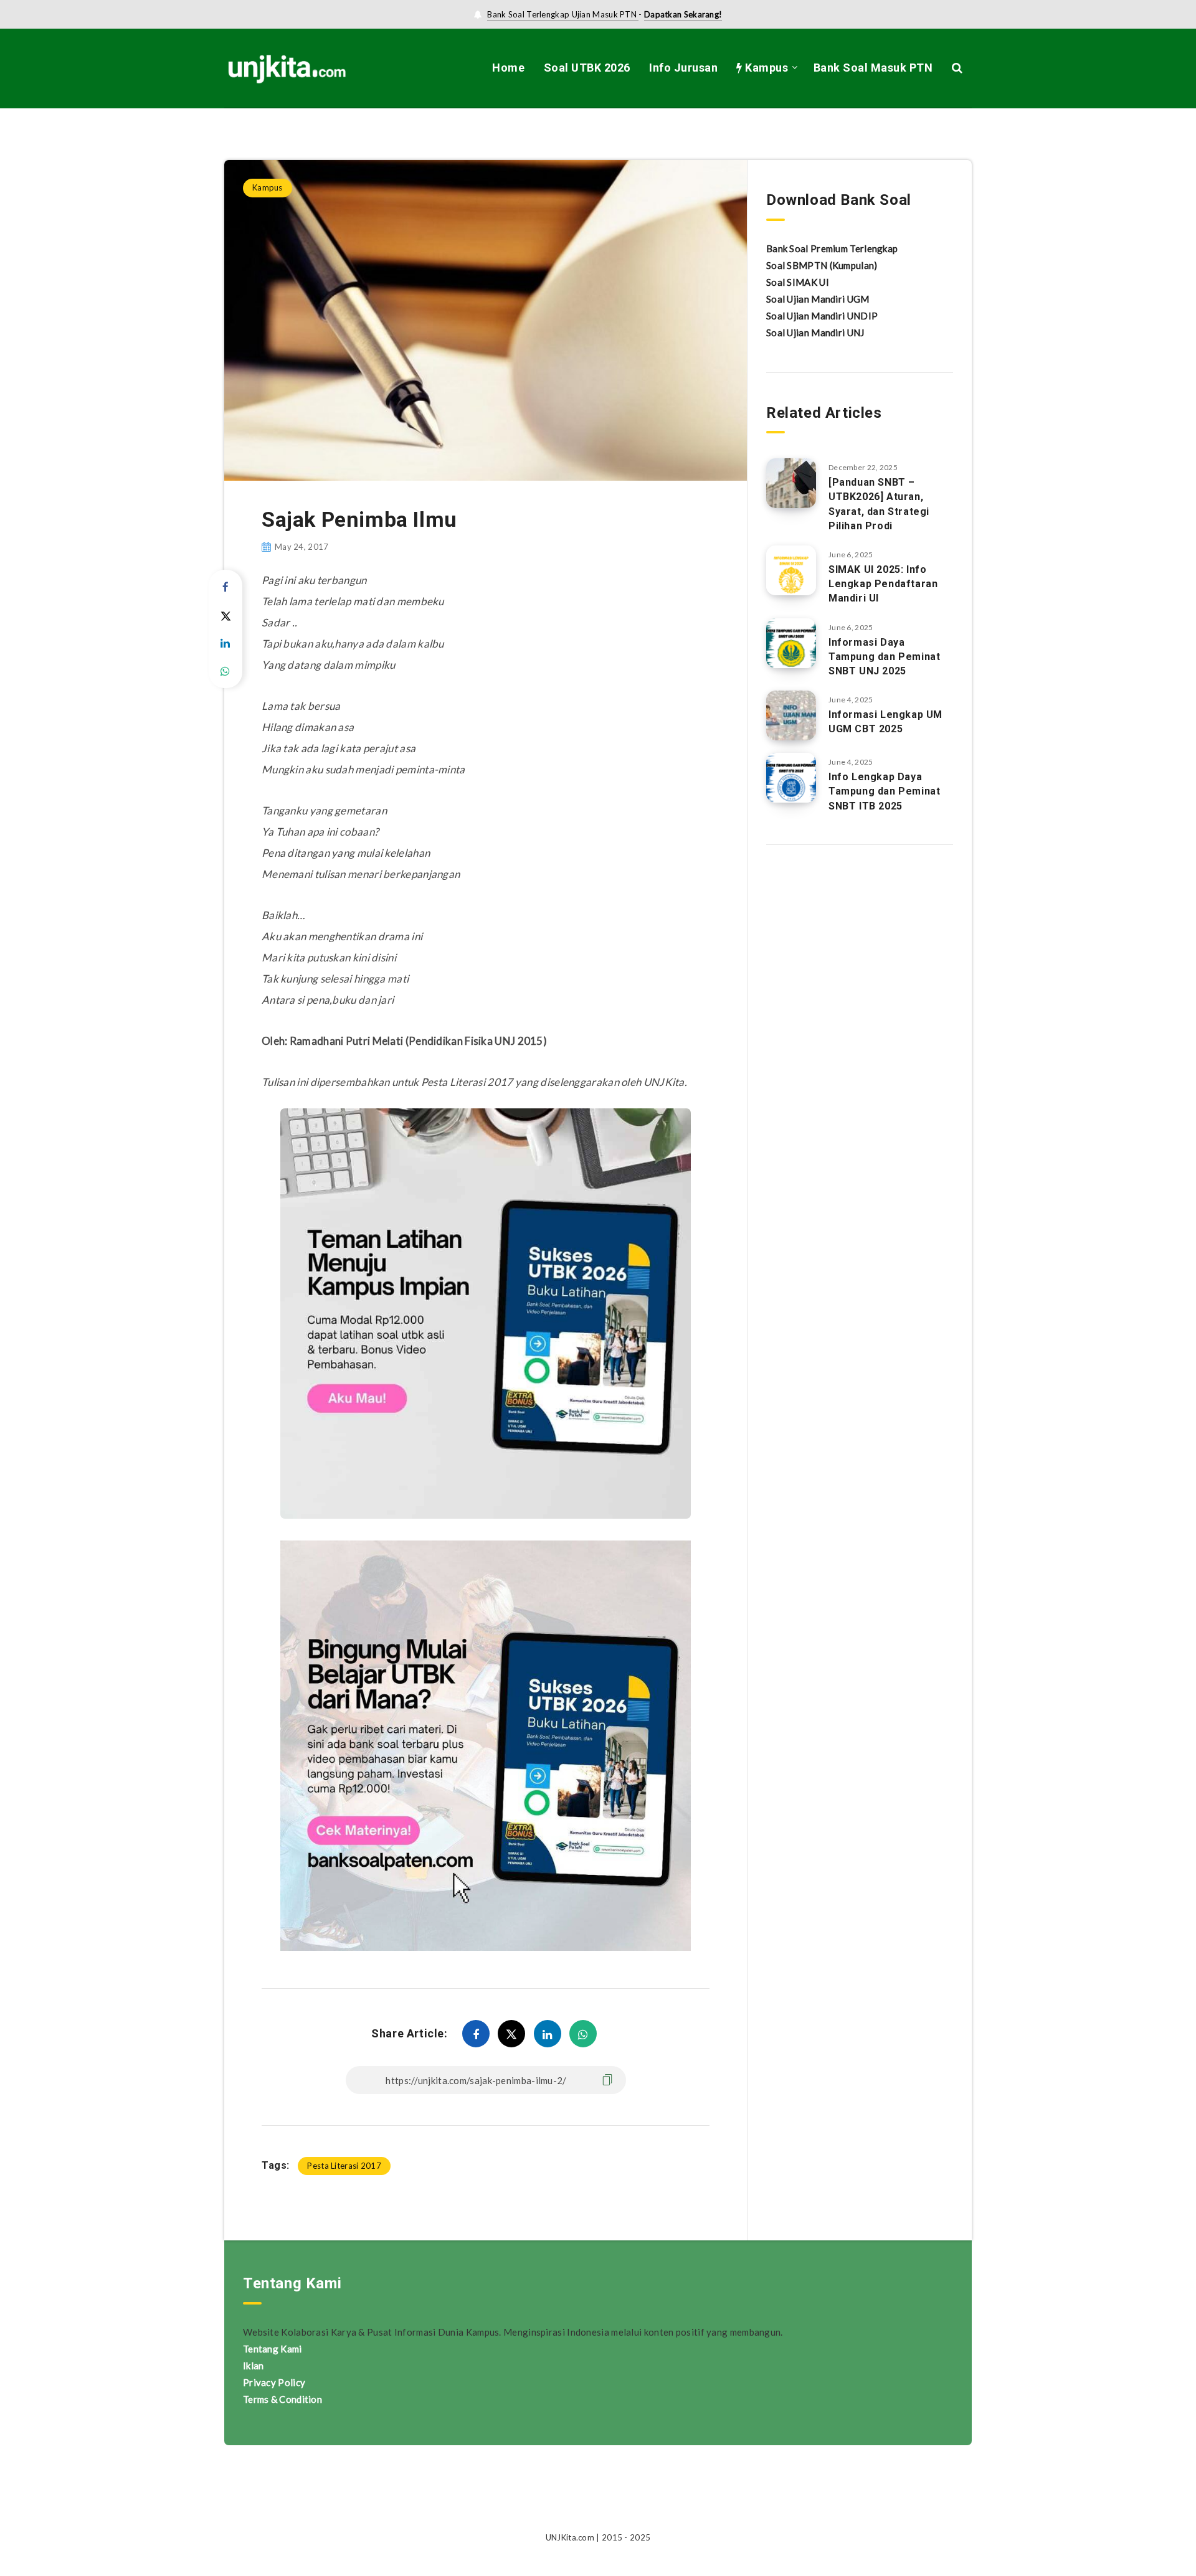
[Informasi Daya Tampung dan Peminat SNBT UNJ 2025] (791, 643)
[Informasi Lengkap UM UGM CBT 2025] (791, 715)
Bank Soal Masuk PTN (873, 68)
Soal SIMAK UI (798, 282)
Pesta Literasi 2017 (344, 2166)
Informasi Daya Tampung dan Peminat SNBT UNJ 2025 (884, 657)
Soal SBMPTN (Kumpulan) (822, 265)
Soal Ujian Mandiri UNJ (815, 333)
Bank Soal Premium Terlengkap (832, 248)
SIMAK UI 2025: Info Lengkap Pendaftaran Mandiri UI (883, 584)
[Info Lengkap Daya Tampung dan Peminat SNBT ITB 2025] (791, 778)
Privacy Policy (274, 2382)
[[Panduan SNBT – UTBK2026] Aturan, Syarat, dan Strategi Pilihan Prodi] (791, 483)
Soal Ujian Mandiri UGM (818, 299)
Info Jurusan (683, 68)
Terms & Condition (282, 2399)
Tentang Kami (273, 2349)
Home (508, 68)
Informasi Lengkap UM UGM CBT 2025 (885, 722)
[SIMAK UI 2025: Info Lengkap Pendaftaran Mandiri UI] (791, 570)
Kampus (765, 68)
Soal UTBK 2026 (587, 68)
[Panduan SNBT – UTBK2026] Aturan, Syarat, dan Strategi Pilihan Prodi (879, 504)
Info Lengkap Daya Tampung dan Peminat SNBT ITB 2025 (884, 791)
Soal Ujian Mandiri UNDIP (822, 316)
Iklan (254, 2366)
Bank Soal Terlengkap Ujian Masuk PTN (563, 14)
